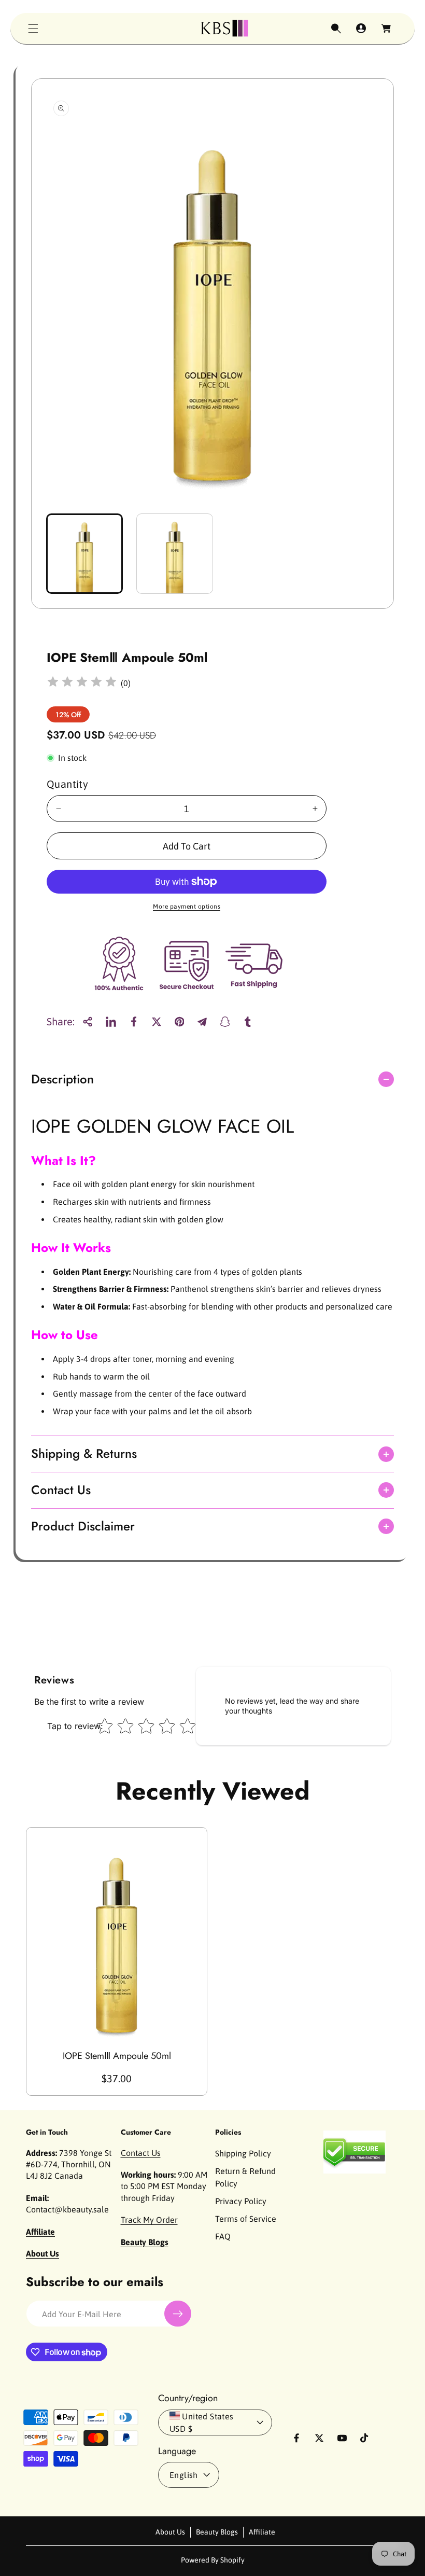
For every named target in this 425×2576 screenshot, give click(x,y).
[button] (33, 29)
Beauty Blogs (217, 2532)
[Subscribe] (178, 2314)
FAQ (223, 2236)
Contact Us (141, 2153)
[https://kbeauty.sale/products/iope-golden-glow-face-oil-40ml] (111, 1022)
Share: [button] (61, 1021)
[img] (82, 683)
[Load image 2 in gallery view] (175, 554)
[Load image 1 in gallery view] (84, 554)
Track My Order (149, 2220)
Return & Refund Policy (245, 2177)
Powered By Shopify (213, 2560)
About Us (170, 2532)
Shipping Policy (243, 2153)
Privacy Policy (241, 2201)
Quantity (67, 784)
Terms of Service (246, 2219)
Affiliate (262, 2532)
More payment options (187, 907)
